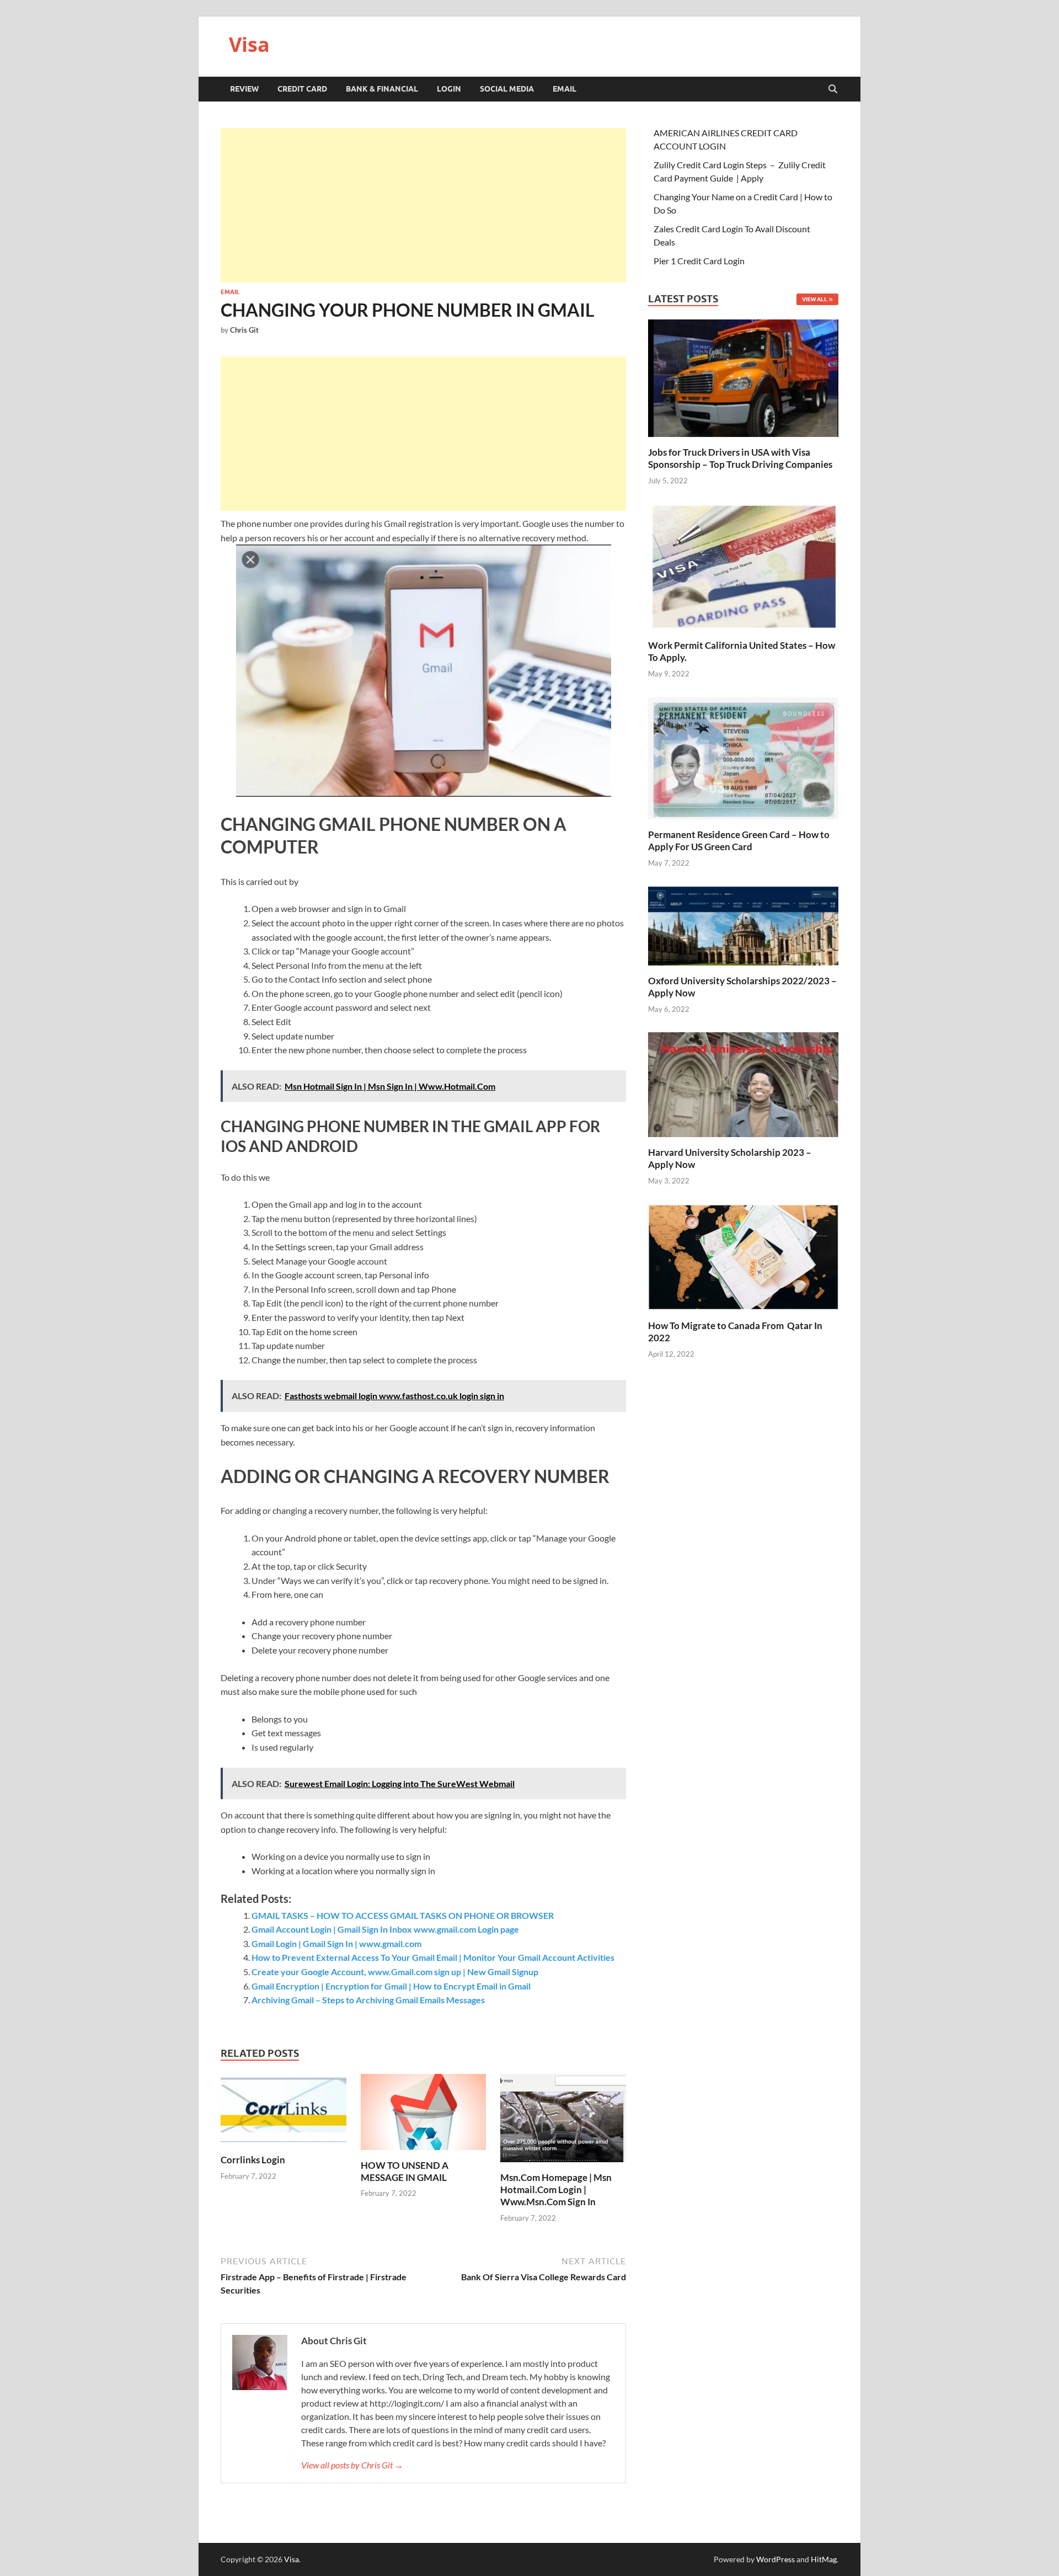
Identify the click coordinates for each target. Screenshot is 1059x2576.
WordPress (775, 2559)
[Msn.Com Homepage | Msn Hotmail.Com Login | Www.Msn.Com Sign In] (563, 2122)
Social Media (507, 89)
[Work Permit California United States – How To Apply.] (743, 566)
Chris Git (244, 330)
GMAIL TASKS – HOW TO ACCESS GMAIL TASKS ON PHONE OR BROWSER (403, 1915)
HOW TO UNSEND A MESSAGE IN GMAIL (405, 2171)
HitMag (824, 2559)
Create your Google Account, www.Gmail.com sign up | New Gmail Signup (395, 1972)
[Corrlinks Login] (284, 2113)
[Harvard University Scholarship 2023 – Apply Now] (743, 1083)
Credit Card (302, 89)
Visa (249, 44)
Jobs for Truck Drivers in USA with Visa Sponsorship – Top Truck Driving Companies (741, 458)
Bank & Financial (382, 89)
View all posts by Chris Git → (352, 2465)
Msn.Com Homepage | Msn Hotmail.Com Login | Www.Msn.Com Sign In (556, 2190)
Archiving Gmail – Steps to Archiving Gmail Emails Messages (368, 2000)
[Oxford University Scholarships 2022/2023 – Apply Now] (743, 924)
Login (449, 89)
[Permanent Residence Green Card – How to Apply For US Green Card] (743, 757)
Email (565, 89)
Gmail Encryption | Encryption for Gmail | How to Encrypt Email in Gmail (391, 1986)
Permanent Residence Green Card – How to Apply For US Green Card (739, 841)
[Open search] (833, 89)
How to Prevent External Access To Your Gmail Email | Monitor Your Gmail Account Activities (433, 1957)
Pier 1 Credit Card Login (699, 261)
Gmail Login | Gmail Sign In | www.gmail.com (336, 1943)
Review (244, 89)
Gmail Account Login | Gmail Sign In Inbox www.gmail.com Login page (385, 1929)
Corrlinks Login (253, 2160)
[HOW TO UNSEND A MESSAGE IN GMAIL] (424, 2115)
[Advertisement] (423, 205)
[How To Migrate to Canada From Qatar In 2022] (743, 1256)
